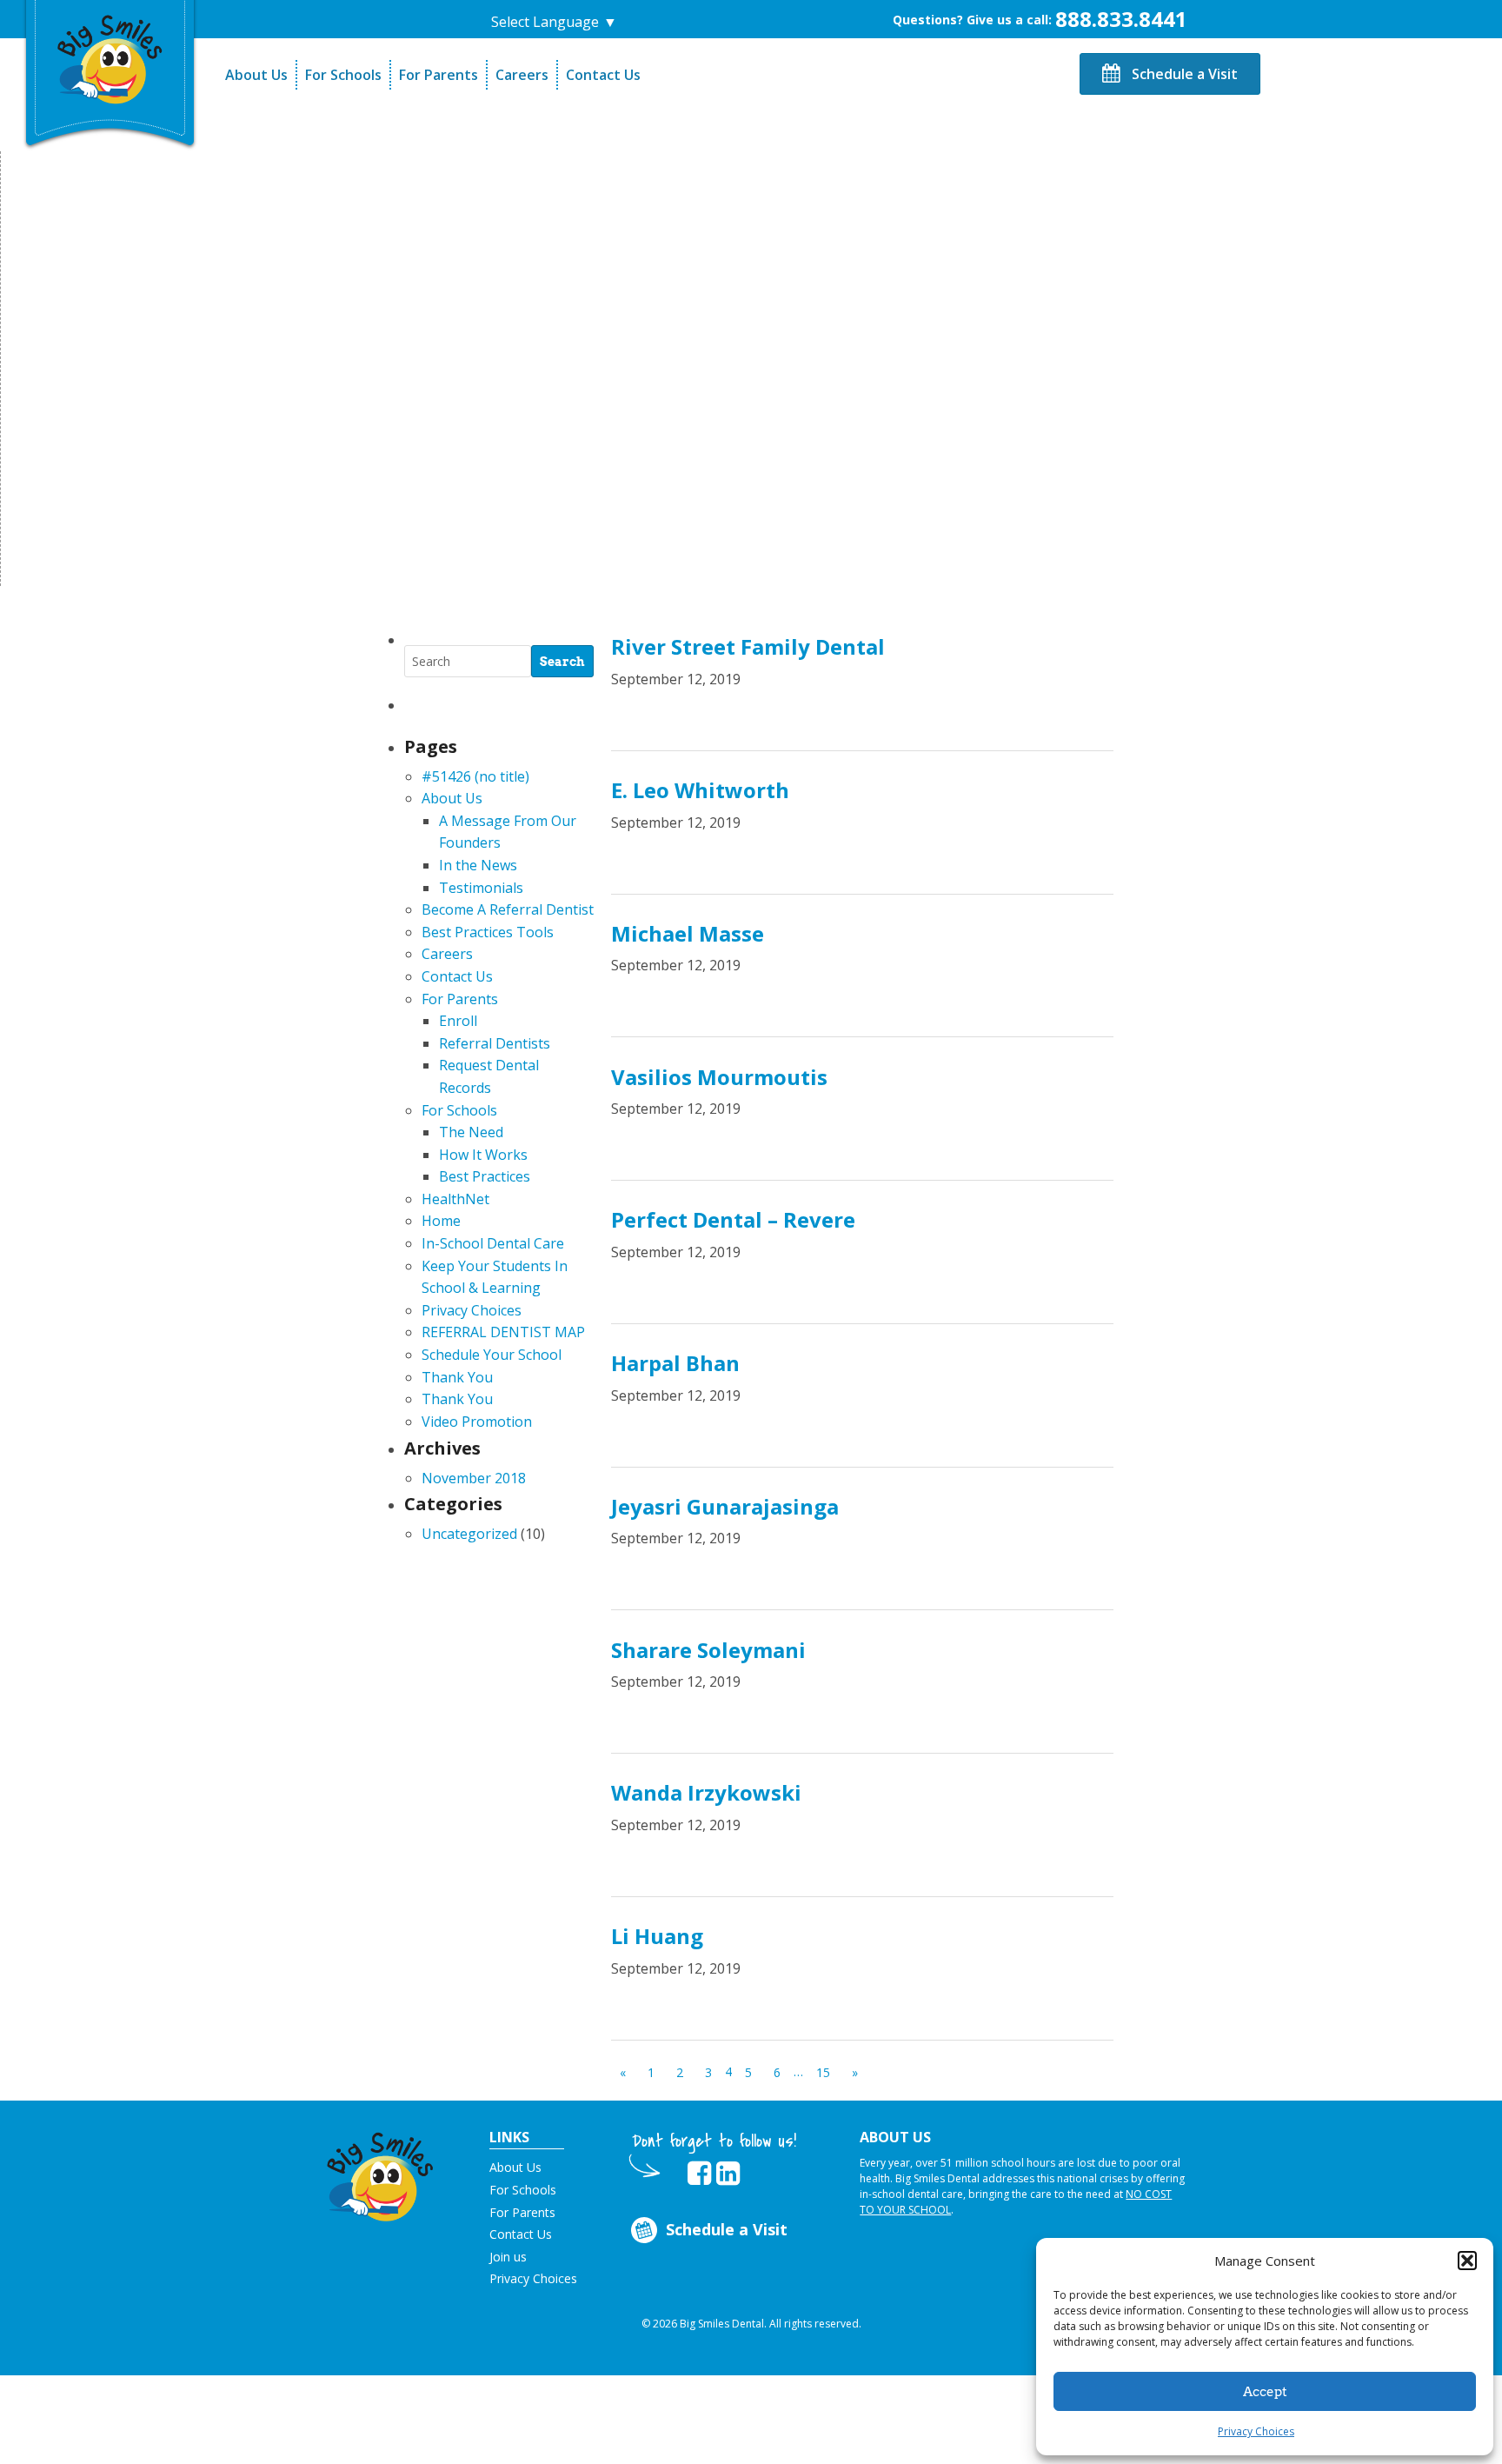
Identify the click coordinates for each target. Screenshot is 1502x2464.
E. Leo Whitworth (700, 790)
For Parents (439, 75)
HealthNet (455, 1199)
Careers (522, 75)
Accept (1265, 2392)
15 (823, 2072)
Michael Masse (688, 933)
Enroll (458, 1021)
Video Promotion (477, 1422)
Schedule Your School (492, 1355)
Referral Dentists (495, 1043)
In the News (478, 865)
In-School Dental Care (493, 1243)
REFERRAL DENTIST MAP (503, 1332)
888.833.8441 (1121, 19)
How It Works (483, 1155)
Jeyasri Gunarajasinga (725, 1506)
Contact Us (603, 75)
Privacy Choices (1256, 2431)
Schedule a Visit (1183, 74)
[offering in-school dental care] (110, 57)
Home (441, 1221)
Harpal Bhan (675, 1363)
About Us (256, 75)
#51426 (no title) (475, 776)
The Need (471, 1132)
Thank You (457, 1377)
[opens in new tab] (699, 2174)
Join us (508, 2257)
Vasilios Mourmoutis (719, 1077)
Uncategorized (469, 1534)
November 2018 (474, 1478)
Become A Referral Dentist (508, 909)
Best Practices (485, 1176)
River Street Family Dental (748, 646)
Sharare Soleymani (708, 1650)
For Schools (343, 75)
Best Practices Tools (488, 932)
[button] (1467, 2261)
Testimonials (481, 888)
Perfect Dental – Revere (733, 1219)
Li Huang (657, 1936)
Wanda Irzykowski (706, 1792)
